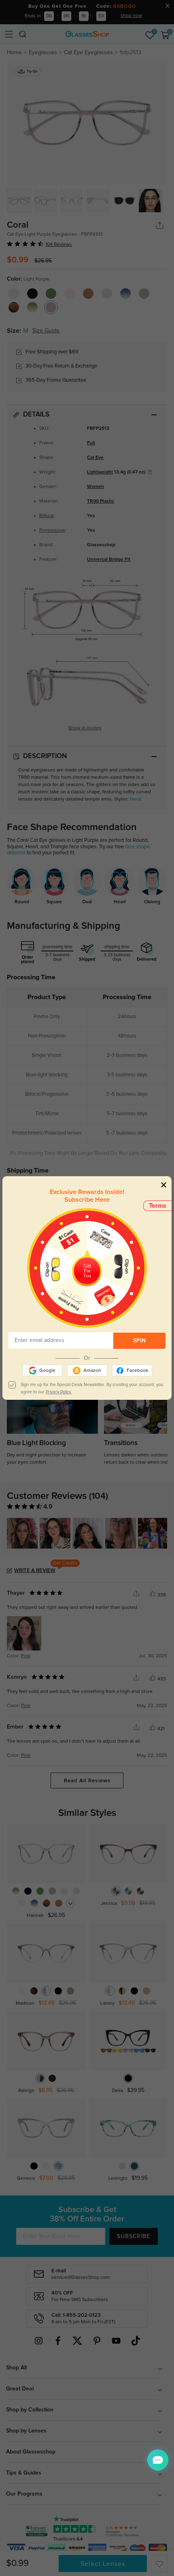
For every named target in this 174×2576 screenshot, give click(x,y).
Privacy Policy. (59, 1392)
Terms (158, 1206)
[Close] (164, 1184)
